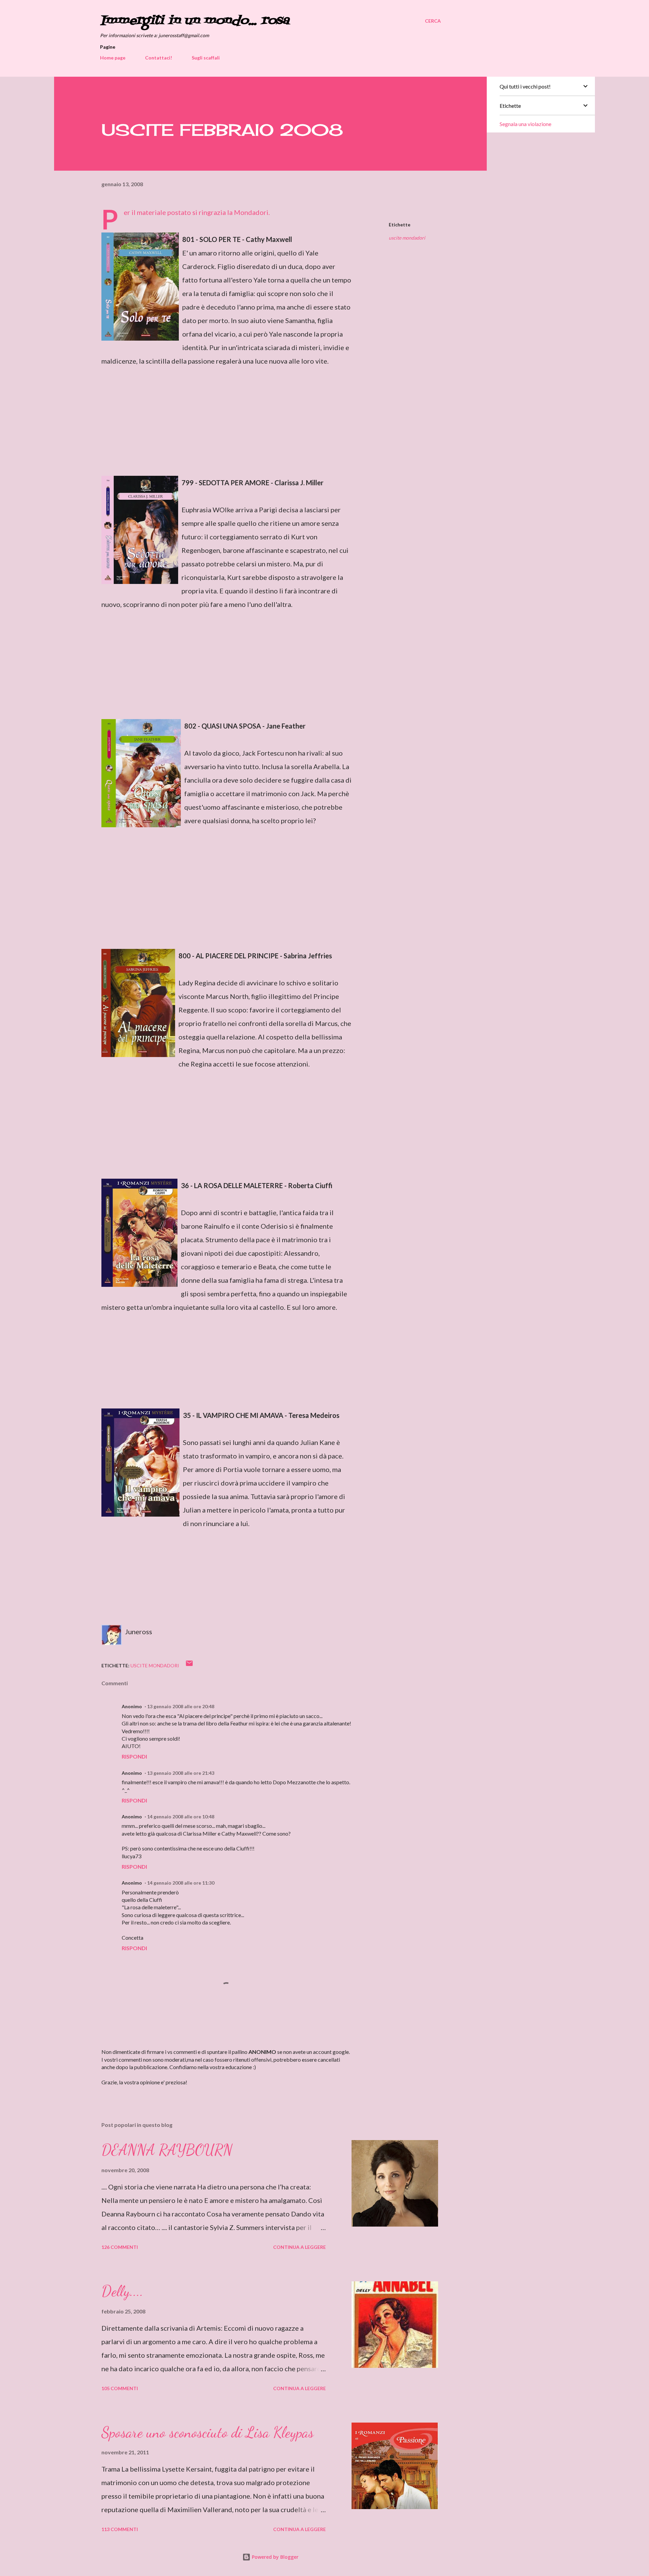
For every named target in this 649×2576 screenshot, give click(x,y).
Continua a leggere (299, 2247)
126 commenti (120, 2247)
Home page (113, 58)
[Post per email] (189, 1665)
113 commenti (120, 2529)
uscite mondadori (407, 238)
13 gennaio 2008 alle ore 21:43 (181, 1773)
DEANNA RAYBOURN (167, 2150)
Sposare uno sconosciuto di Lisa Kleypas (208, 2432)
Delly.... (122, 2291)
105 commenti (120, 2388)
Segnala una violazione (525, 124)
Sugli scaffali (206, 58)
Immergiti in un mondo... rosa (195, 21)
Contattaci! (159, 58)
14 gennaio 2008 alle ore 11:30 (181, 1883)
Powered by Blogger (274, 2557)
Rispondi (134, 1756)
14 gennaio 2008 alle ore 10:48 (181, 1817)
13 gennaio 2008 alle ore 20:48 (181, 1706)
